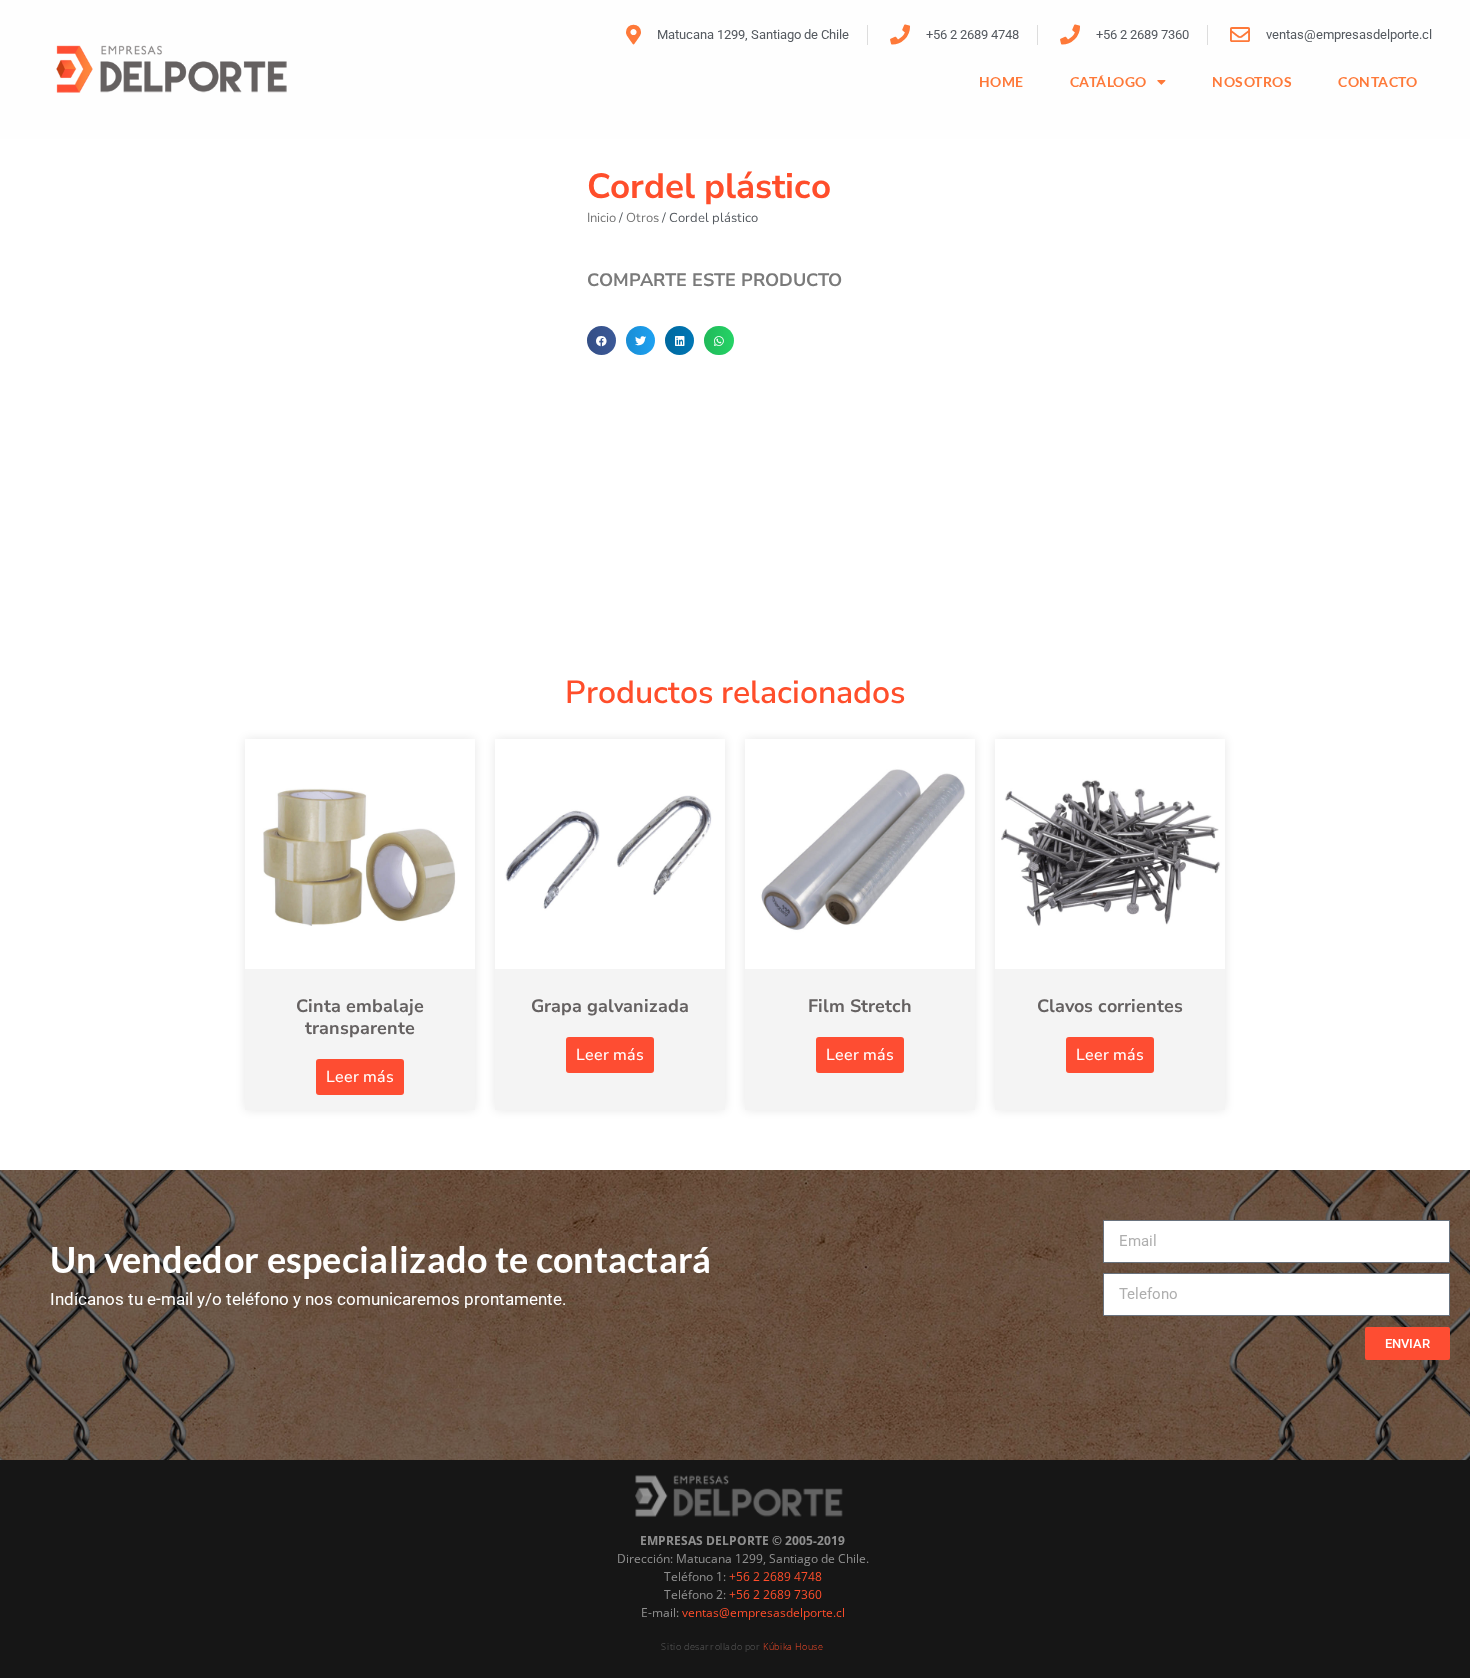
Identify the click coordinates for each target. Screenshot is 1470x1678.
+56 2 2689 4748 (775, 1576)
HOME (1001, 81)
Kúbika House (793, 1646)
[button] (601, 340)
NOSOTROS (1252, 81)
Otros (642, 218)
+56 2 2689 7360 (775, 1594)
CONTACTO (1377, 81)
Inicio (601, 218)
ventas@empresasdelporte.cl (763, 1612)
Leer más (360, 1077)
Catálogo (1108, 81)
